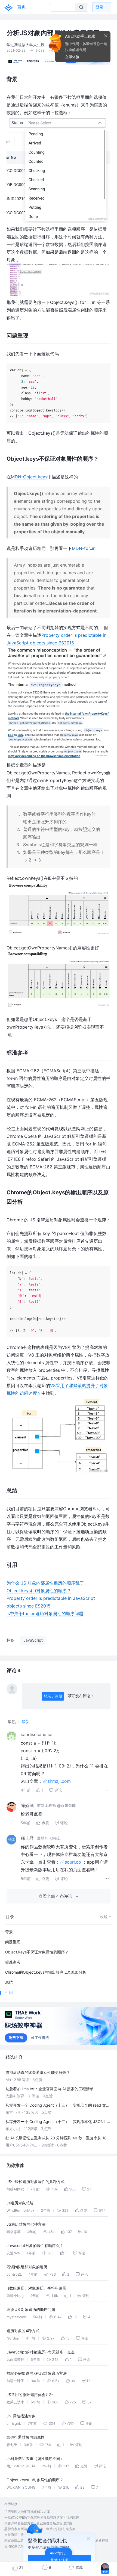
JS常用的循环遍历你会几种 (30, 2395)
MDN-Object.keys (29, 477)
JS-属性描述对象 (21, 2416)
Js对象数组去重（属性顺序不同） (35, 2458)
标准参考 (13, 1962)
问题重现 (13, 1942)
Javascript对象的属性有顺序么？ (35, 2245)
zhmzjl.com (59, 1781)
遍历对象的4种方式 (23, 2331)
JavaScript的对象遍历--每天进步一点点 (41, 2352)
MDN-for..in (84, 548)
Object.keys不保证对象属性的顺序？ (37, 1952)
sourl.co (73, 1862)
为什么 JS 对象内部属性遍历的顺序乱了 (45, 1583)
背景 (9, 1932)
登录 (100, 7)
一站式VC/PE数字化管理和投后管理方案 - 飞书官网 (42, 2517)
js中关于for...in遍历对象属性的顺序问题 (45, 1613)
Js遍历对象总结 (20, 2203)
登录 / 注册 (53, 1696)
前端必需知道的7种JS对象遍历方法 (37, 2373)
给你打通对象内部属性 (26, 2437)
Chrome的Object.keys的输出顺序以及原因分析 (46, 1972)
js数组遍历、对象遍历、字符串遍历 (36, 2288)
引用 (9, 1992)
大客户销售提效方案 (19, 2523)
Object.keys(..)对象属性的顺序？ (39, 1591)
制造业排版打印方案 (61, 2529)
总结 (9, 1982)
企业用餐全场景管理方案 (54, 2523)
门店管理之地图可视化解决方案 (27, 2512)
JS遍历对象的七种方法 (26, 2224)
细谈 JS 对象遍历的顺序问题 (31, 2309)
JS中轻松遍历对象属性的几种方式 (36, 2182)
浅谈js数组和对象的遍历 (27, 2267)
